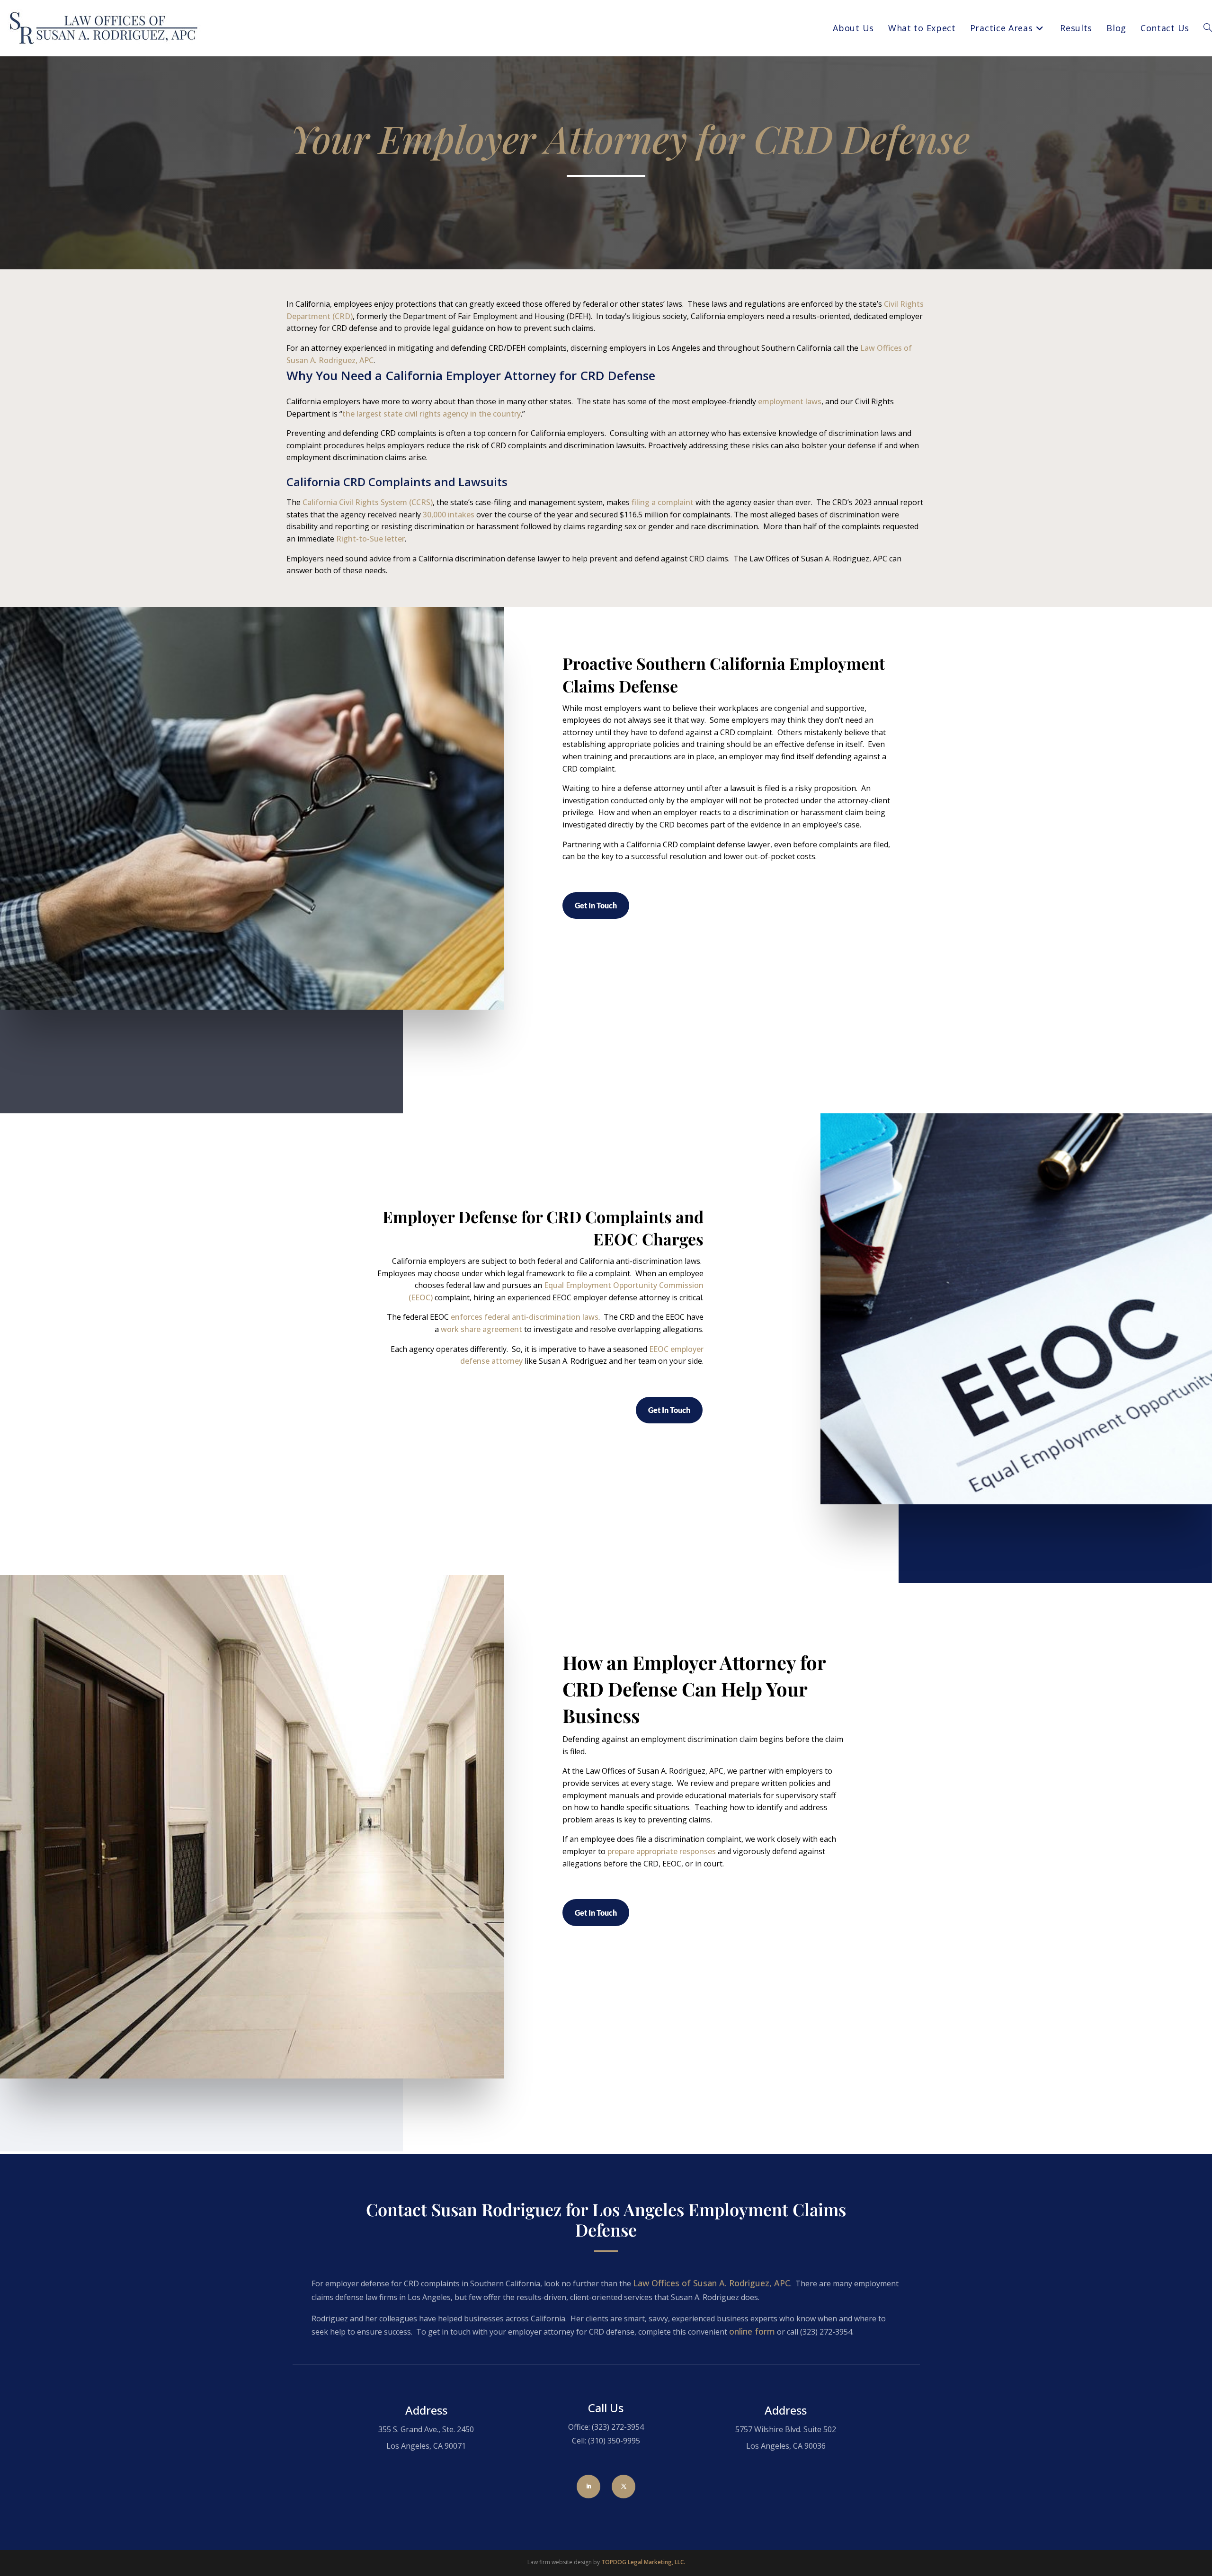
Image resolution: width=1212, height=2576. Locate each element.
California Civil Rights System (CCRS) (368, 502)
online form (752, 2331)
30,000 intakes (449, 515)
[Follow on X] (624, 2487)
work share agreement (481, 1329)
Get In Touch (596, 905)
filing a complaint (663, 502)
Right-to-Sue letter (370, 539)
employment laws (790, 401)
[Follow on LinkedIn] (588, 2487)
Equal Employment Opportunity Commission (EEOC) (556, 1291)
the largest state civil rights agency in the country (432, 414)
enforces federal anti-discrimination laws (525, 1317)
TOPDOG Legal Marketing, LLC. (643, 2562)
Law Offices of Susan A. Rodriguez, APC (712, 2283)
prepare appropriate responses (662, 1851)
